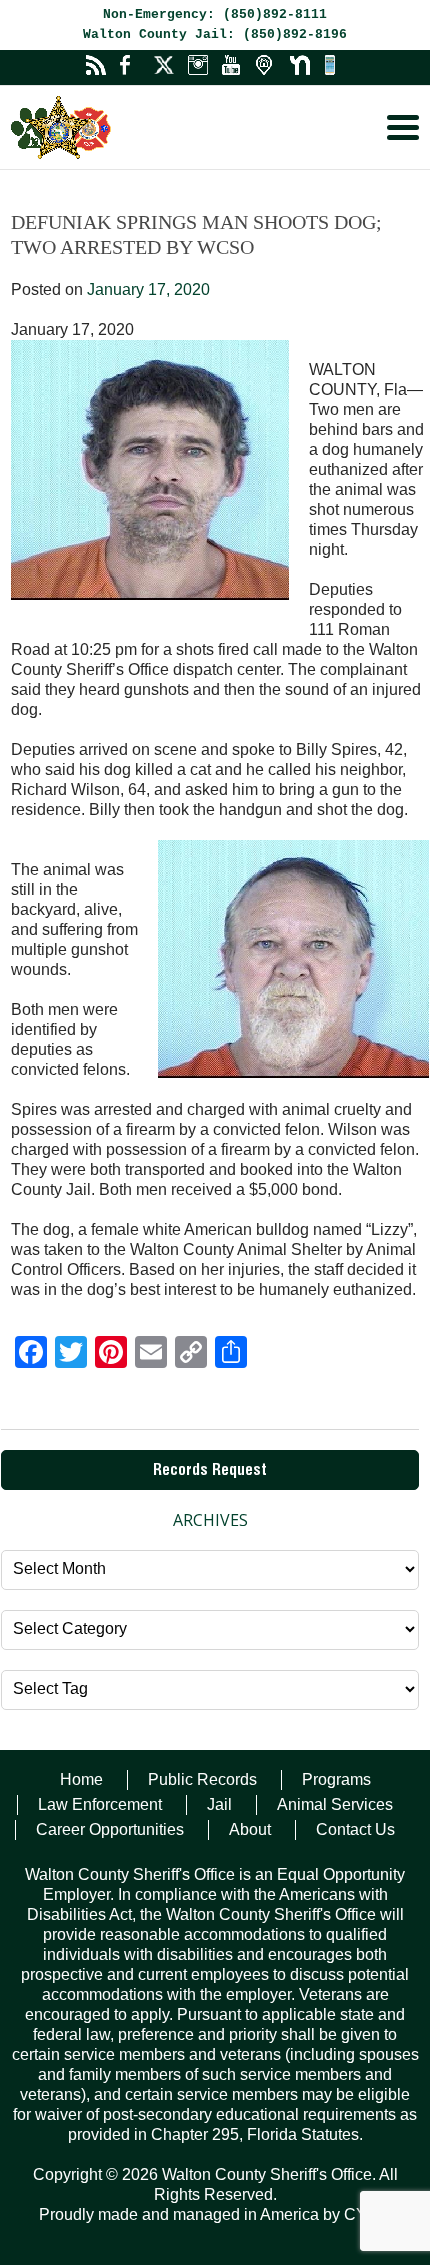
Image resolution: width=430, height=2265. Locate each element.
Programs (336, 1779)
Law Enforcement (100, 1804)
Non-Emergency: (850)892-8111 (215, 14)
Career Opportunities (110, 1829)
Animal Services (335, 1804)
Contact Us (355, 1829)
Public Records (202, 1779)
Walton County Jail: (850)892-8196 (215, 34)
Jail (219, 1804)
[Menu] (403, 127)
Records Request (210, 1472)
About (250, 1829)
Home (81, 1779)
